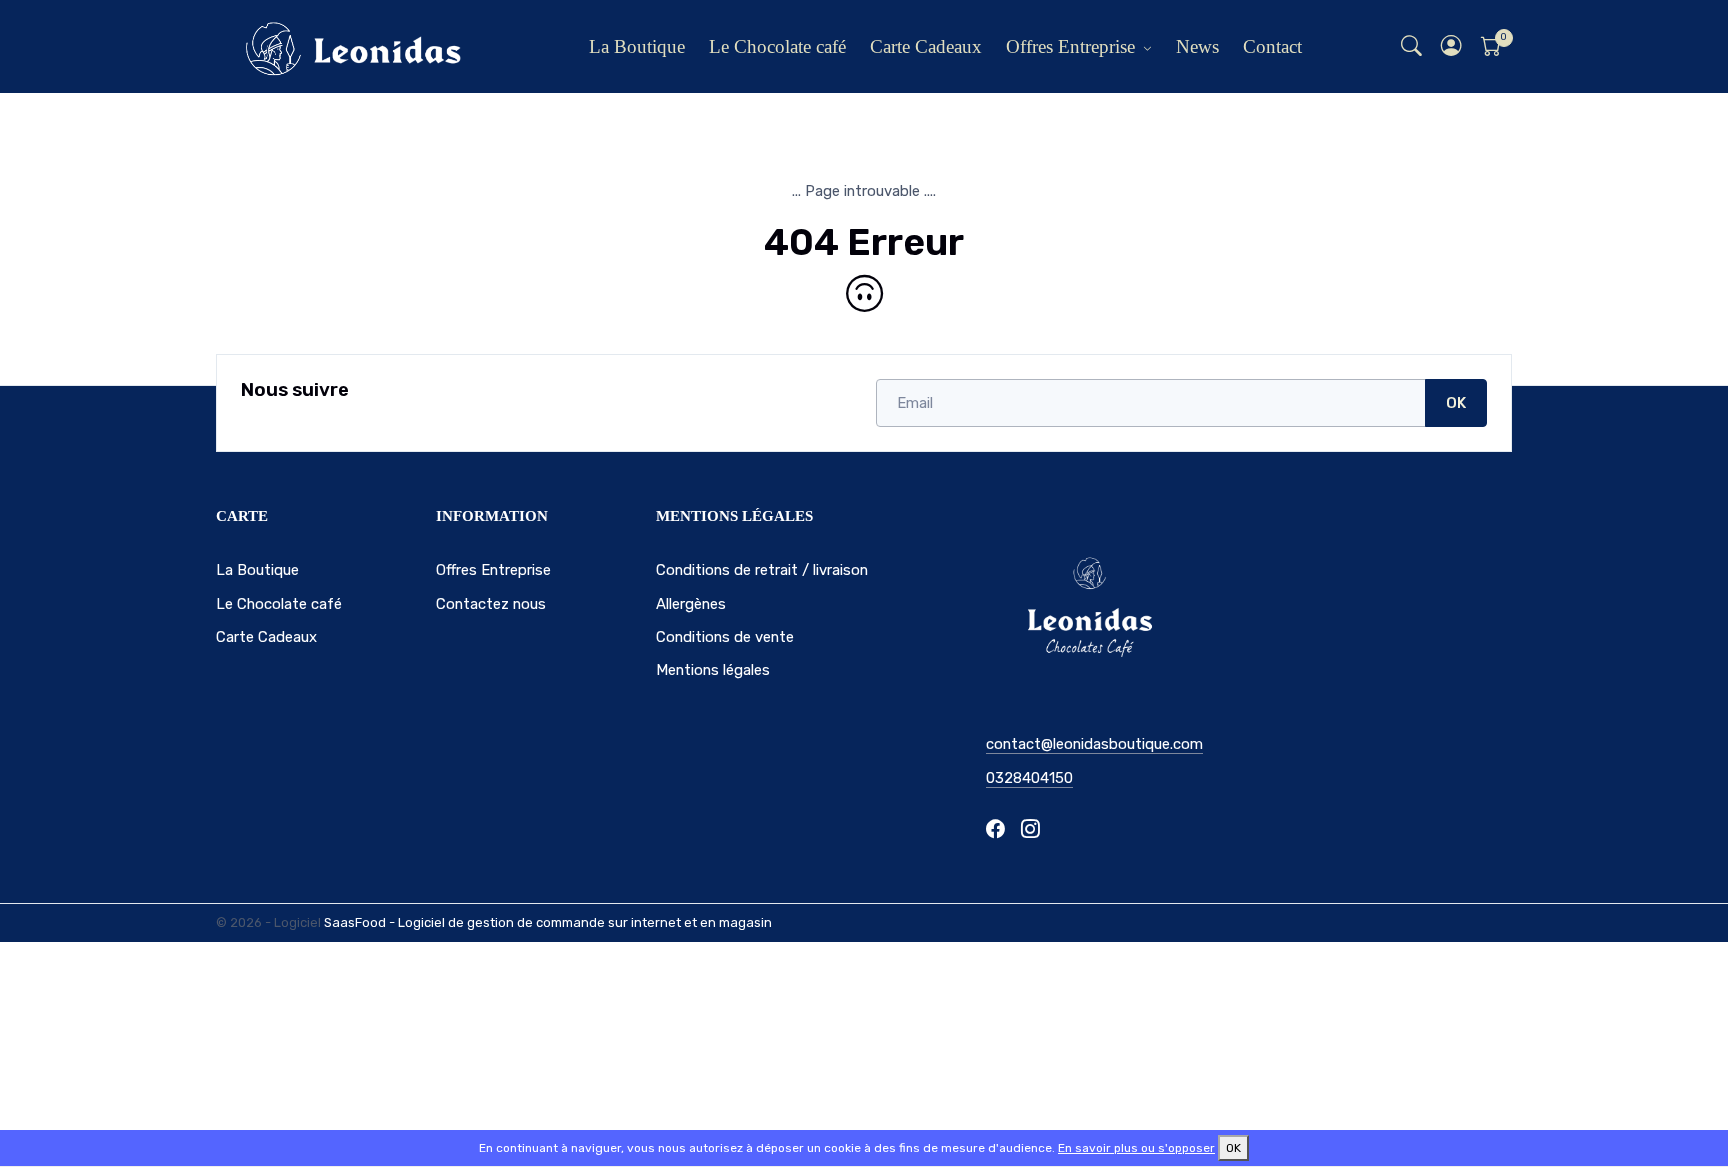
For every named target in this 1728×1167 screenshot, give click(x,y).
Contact (1272, 46)
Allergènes (691, 604)
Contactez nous (491, 604)
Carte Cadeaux (926, 46)
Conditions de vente (725, 637)
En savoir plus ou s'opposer (1136, 1148)
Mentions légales (713, 670)
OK (1456, 403)
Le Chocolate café (777, 46)
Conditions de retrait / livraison (762, 570)
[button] (1452, 46)
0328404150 (1029, 778)
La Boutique (637, 46)
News (1197, 46)
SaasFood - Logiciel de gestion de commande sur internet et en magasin (548, 922)
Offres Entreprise (1070, 46)
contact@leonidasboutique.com (1094, 744)
